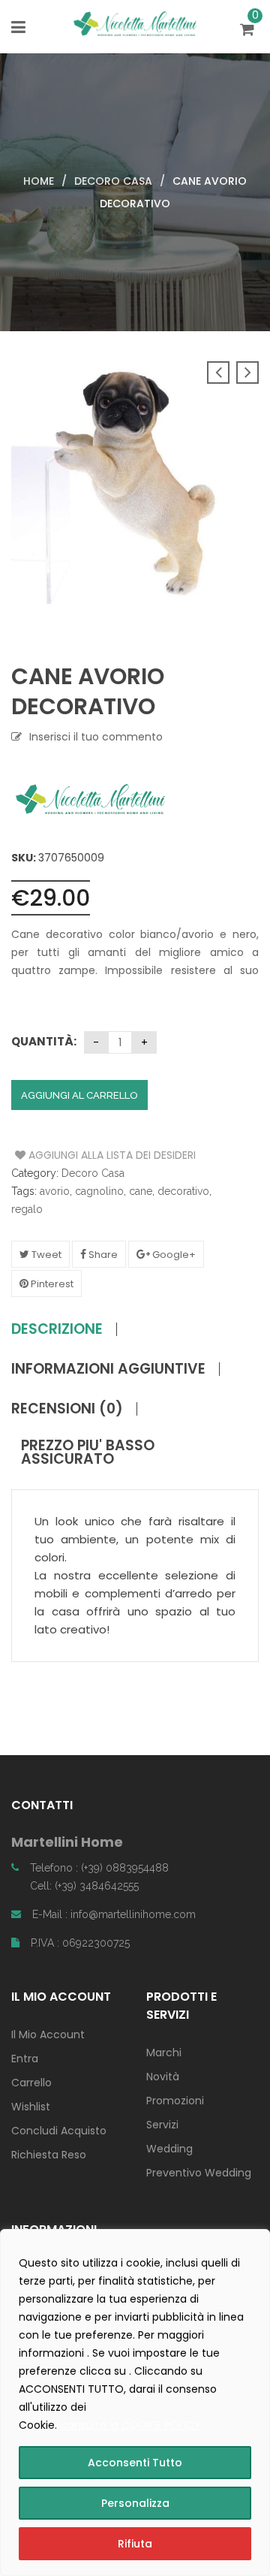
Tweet (45, 1255)
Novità (163, 2077)
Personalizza (135, 2503)
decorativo (183, 1191)
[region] (135, 2403)
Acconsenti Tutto (135, 2463)
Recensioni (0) (67, 1409)
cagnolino (99, 1191)
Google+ (173, 1255)
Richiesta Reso (49, 2155)
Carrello (31, 2083)
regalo (27, 1209)
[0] (249, 31)
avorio (55, 1191)
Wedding (169, 2149)
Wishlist (31, 2107)
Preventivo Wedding (199, 2173)
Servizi (162, 2125)
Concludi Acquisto (59, 2131)
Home (39, 181)
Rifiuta (135, 2544)
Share (102, 1255)
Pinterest (51, 1284)
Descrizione (57, 1329)
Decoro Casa (113, 181)
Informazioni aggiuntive (108, 1369)
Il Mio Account (48, 2035)
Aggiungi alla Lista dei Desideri (72, 1155)
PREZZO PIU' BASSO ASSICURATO (88, 1452)
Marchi (164, 2053)
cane (141, 1191)
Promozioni (175, 2101)
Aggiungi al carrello (79, 1095)
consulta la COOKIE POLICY (131, 2425)
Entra (25, 2059)
